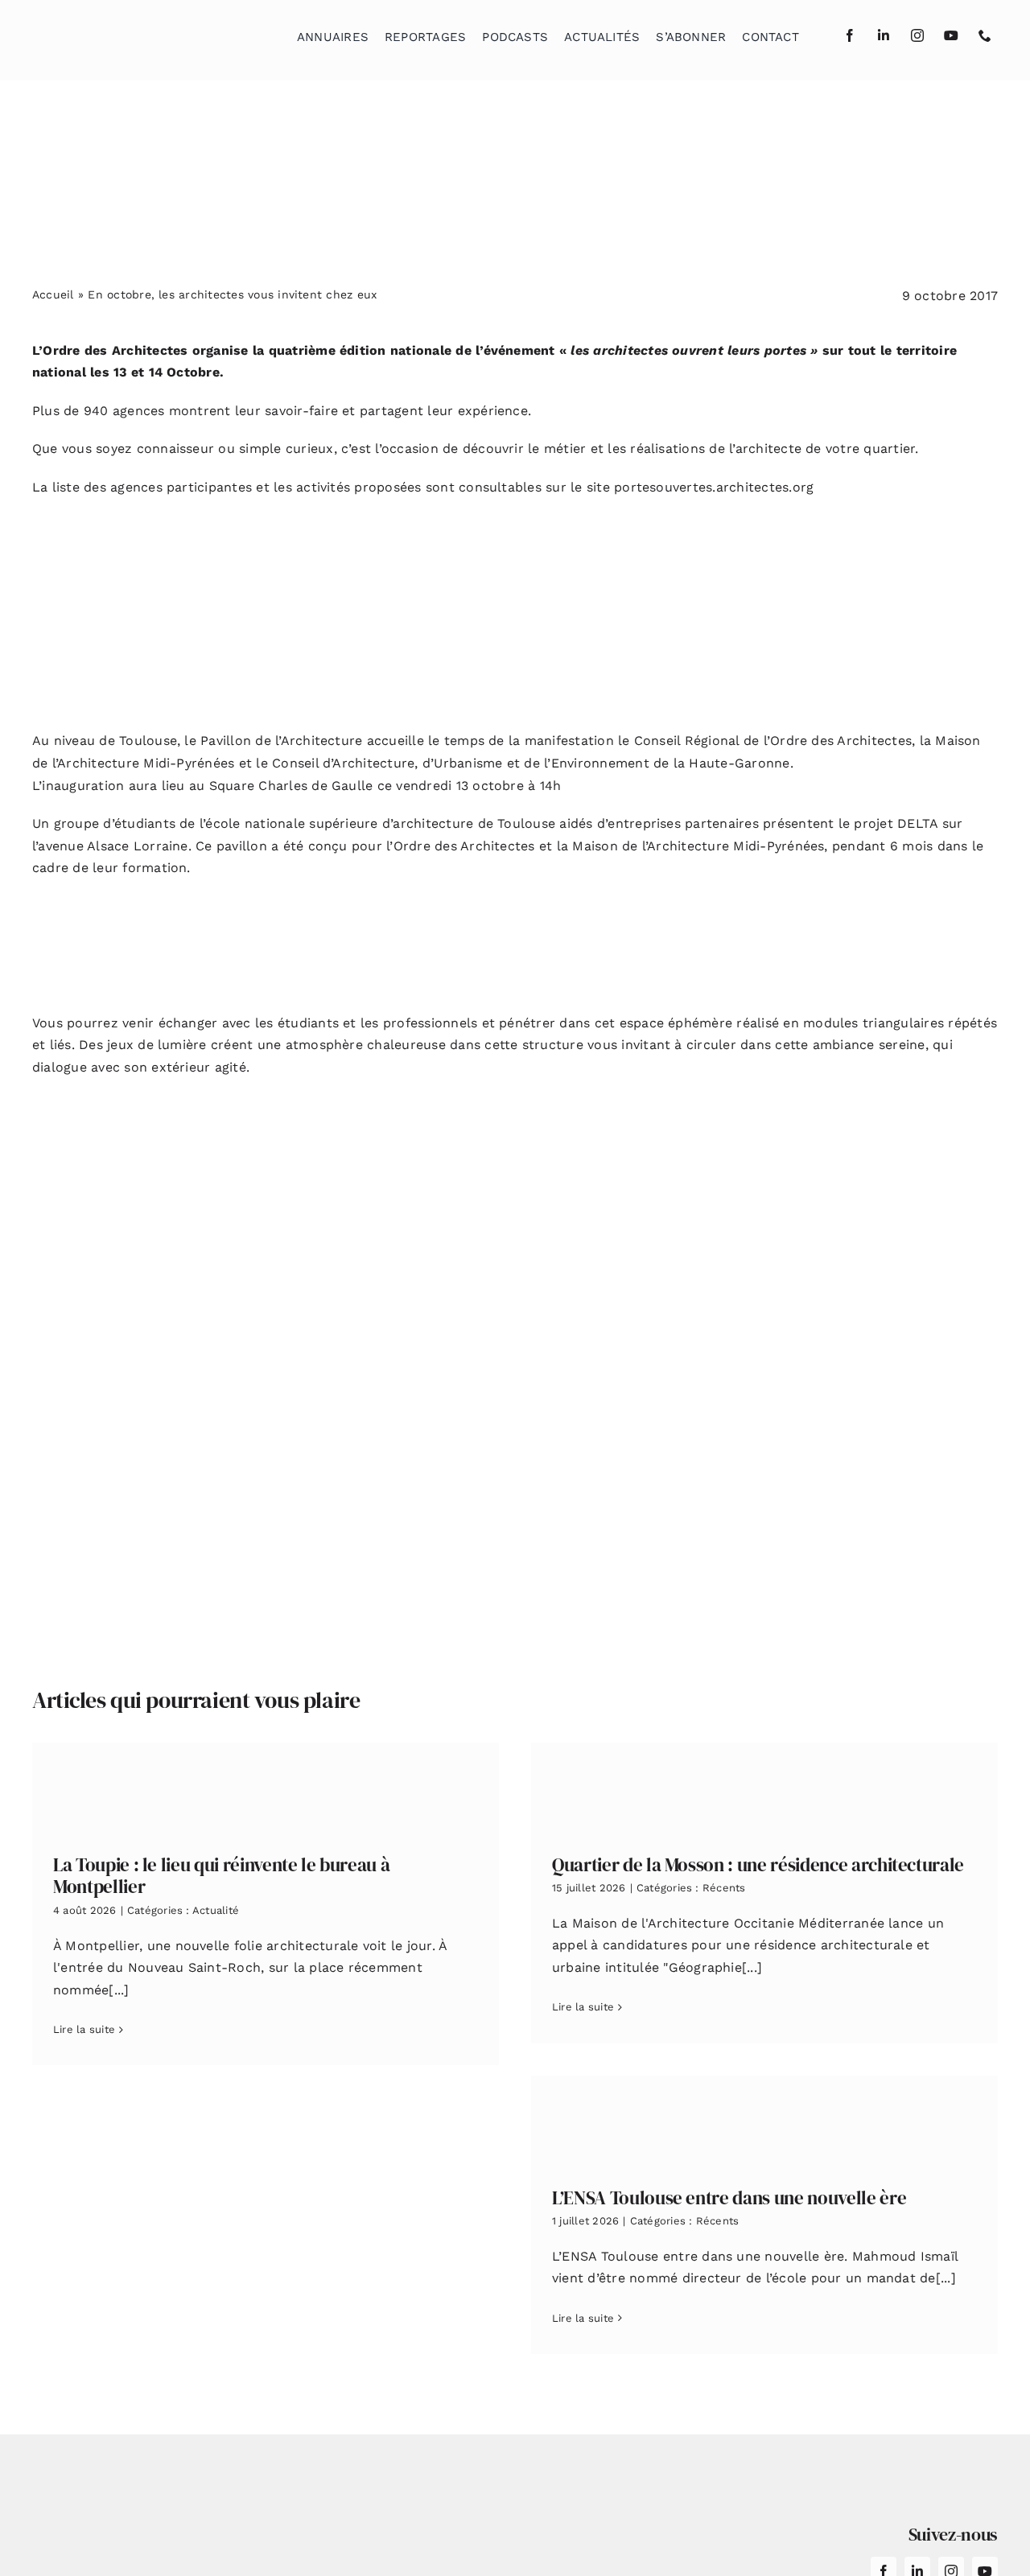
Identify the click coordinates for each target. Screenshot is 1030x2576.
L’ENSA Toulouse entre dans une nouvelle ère (729, 2198)
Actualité (216, 1910)
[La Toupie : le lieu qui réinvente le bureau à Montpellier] (266, 1786)
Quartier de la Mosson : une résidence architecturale (758, 1865)
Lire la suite (84, 2029)
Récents (724, 1888)
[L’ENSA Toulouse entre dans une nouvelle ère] (764, 2119)
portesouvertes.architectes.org (714, 487)
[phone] (985, 35)
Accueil (53, 294)
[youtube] (951, 35)
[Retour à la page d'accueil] (113, 33)
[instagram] (917, 35)
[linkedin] (884, 35)
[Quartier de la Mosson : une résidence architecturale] (764, 1786)
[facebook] (850, 35)
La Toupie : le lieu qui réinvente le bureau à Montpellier (221, 1876)
